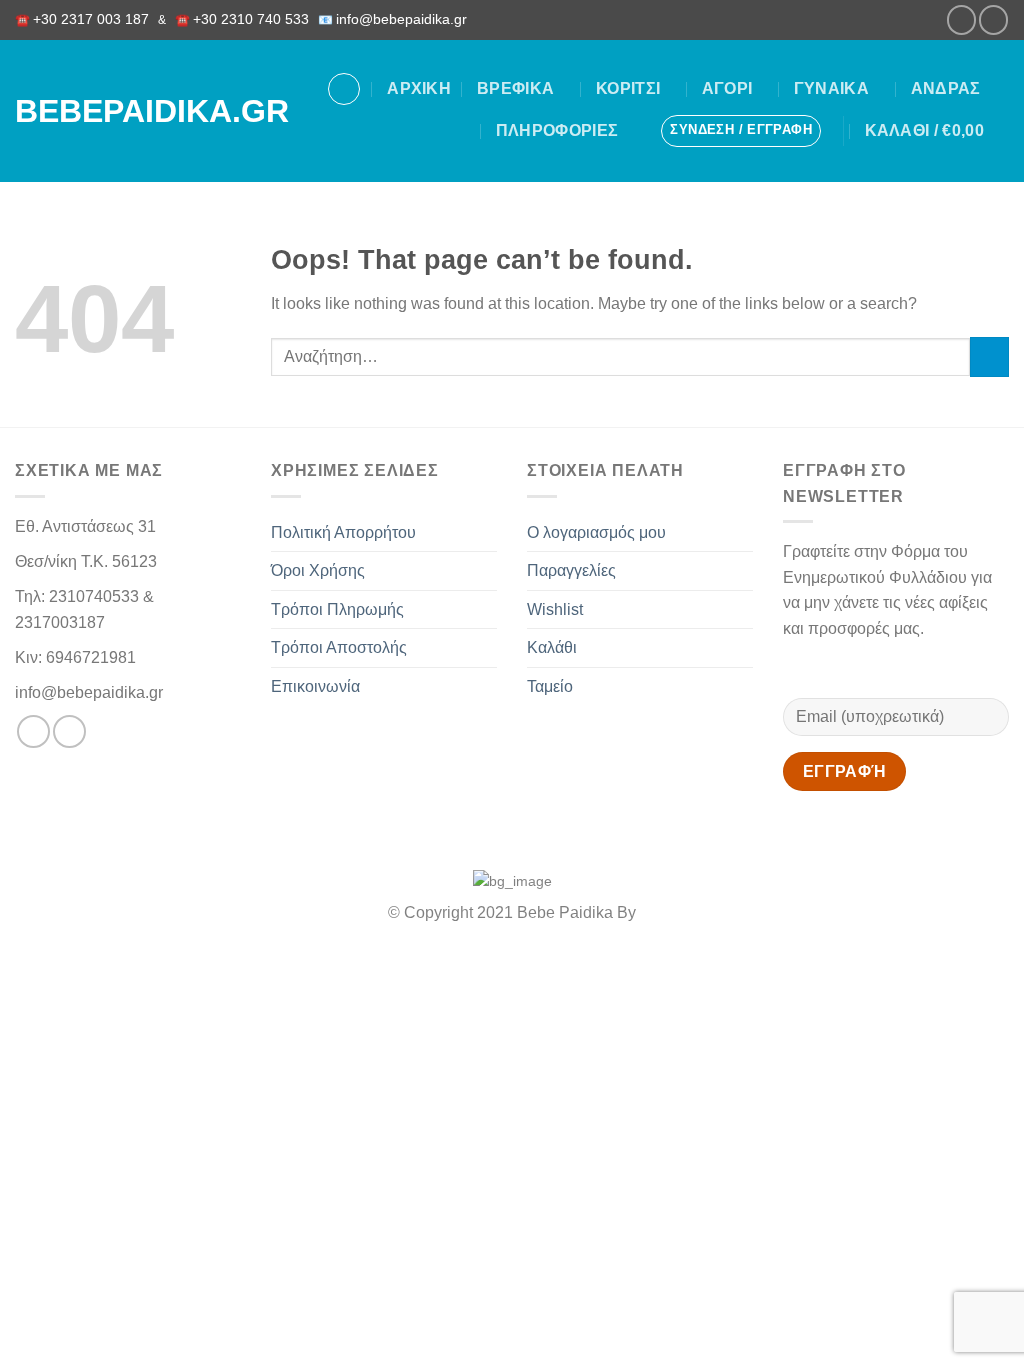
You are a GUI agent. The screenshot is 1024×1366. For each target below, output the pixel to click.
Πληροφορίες (557, 130)
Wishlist (555, 609)
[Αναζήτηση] (344, 89)
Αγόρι (727, 88)
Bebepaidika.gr (129, 111)
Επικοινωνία (315, 686)
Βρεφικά (515, 88)
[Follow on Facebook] (961, 19)
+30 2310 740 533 (251, 19)
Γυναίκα (831, 88)
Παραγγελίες (571, 570)
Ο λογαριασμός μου (596, 532)
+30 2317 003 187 (91, 19)
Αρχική (419, 88)
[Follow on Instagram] (993, 19)
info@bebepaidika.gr (405, 19)
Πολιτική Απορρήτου (343, 532)
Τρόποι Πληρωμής (337, 609)
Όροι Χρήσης (318, 570)
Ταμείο (550, 686)
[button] (741, 131)
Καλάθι (552, 647)
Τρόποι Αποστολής (339, 647)
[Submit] (989, 356)
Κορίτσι (628, 88)
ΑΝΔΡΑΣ (946, 88)
